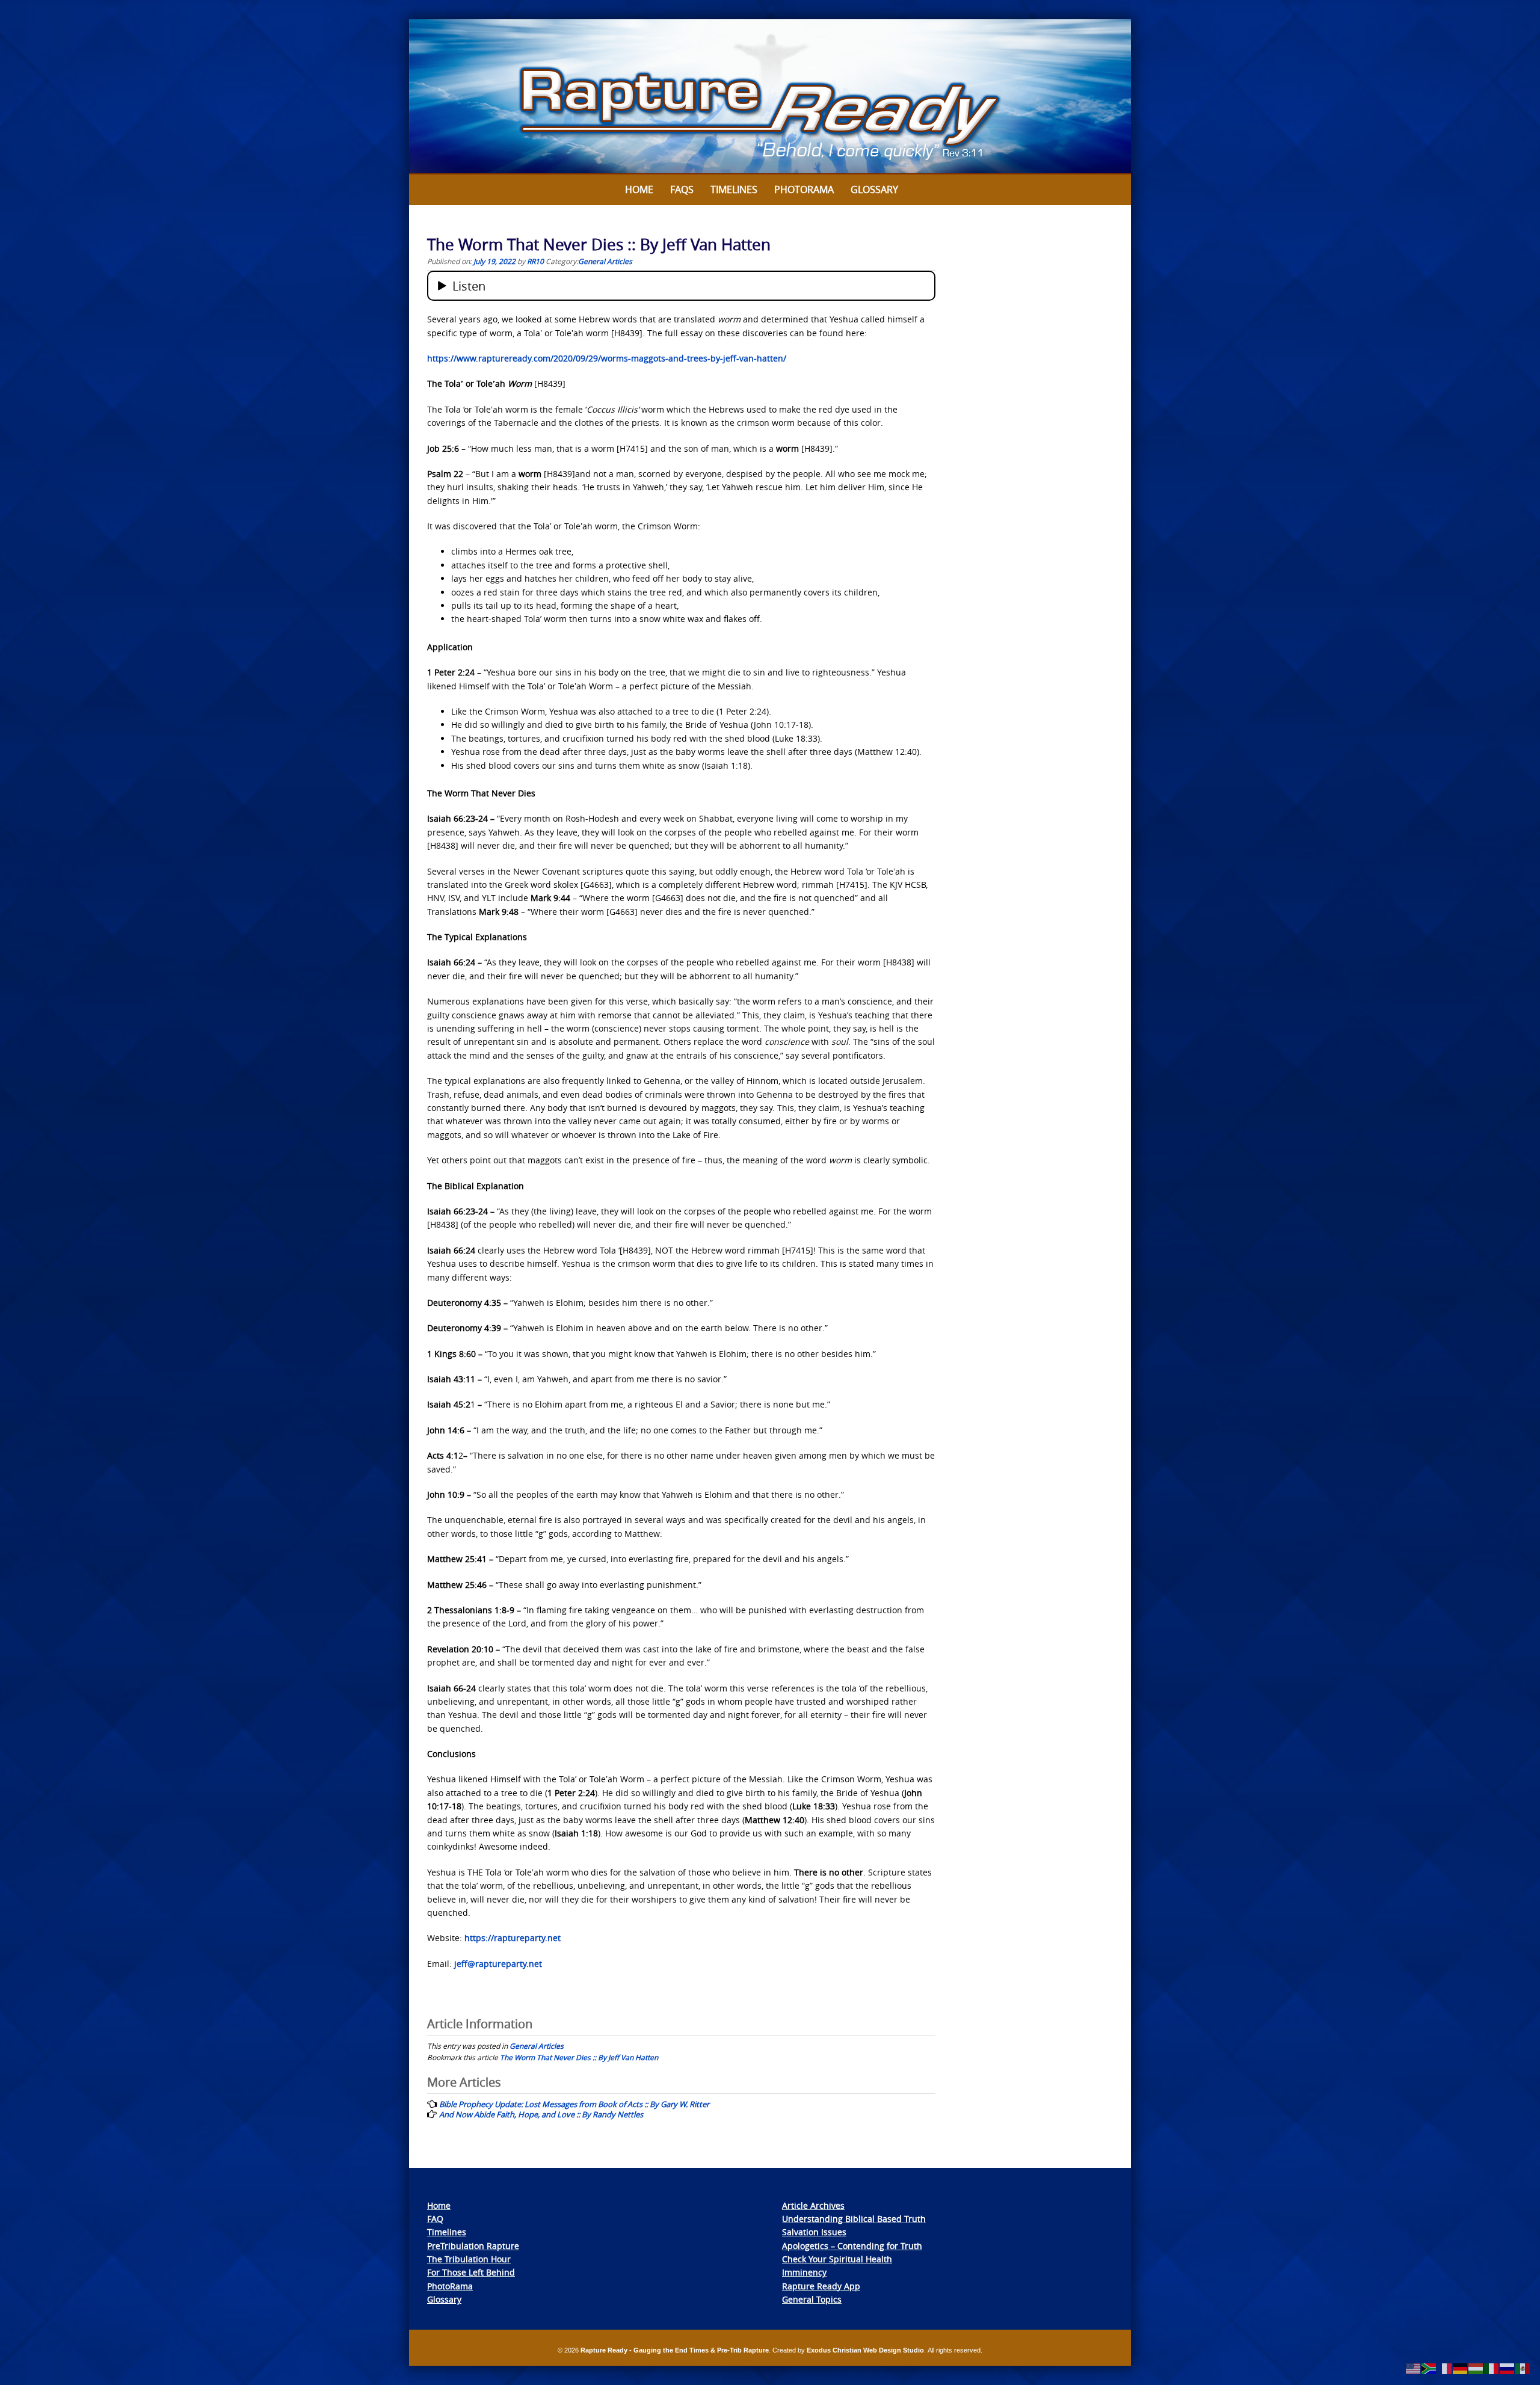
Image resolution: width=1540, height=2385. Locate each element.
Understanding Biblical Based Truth (854, 2219)
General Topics (812, 2299)
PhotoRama (450, 2286)
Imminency (804, 2272)
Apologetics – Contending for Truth (852, 2246)
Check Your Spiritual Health (837, 2259)
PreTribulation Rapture (473, 2246)
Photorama (804, 189)
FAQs (682, 189)
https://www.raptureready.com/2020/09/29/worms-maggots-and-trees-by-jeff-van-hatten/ (607, 358)
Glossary (874, 189)
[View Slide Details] (770, 97)
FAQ (435, 2219)
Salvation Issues (814, 2232)
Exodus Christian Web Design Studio (865, 2350)
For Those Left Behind (471, 2272)
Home (639, 189)
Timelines (734, 189)
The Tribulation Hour (469, 2259)
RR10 (535, 261)
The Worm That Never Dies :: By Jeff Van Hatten (579, 2057)
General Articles (605, 261)
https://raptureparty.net (513, 1938)
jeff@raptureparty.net (498, 1964)
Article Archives (813, 2205)
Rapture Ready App (821, 2286)
